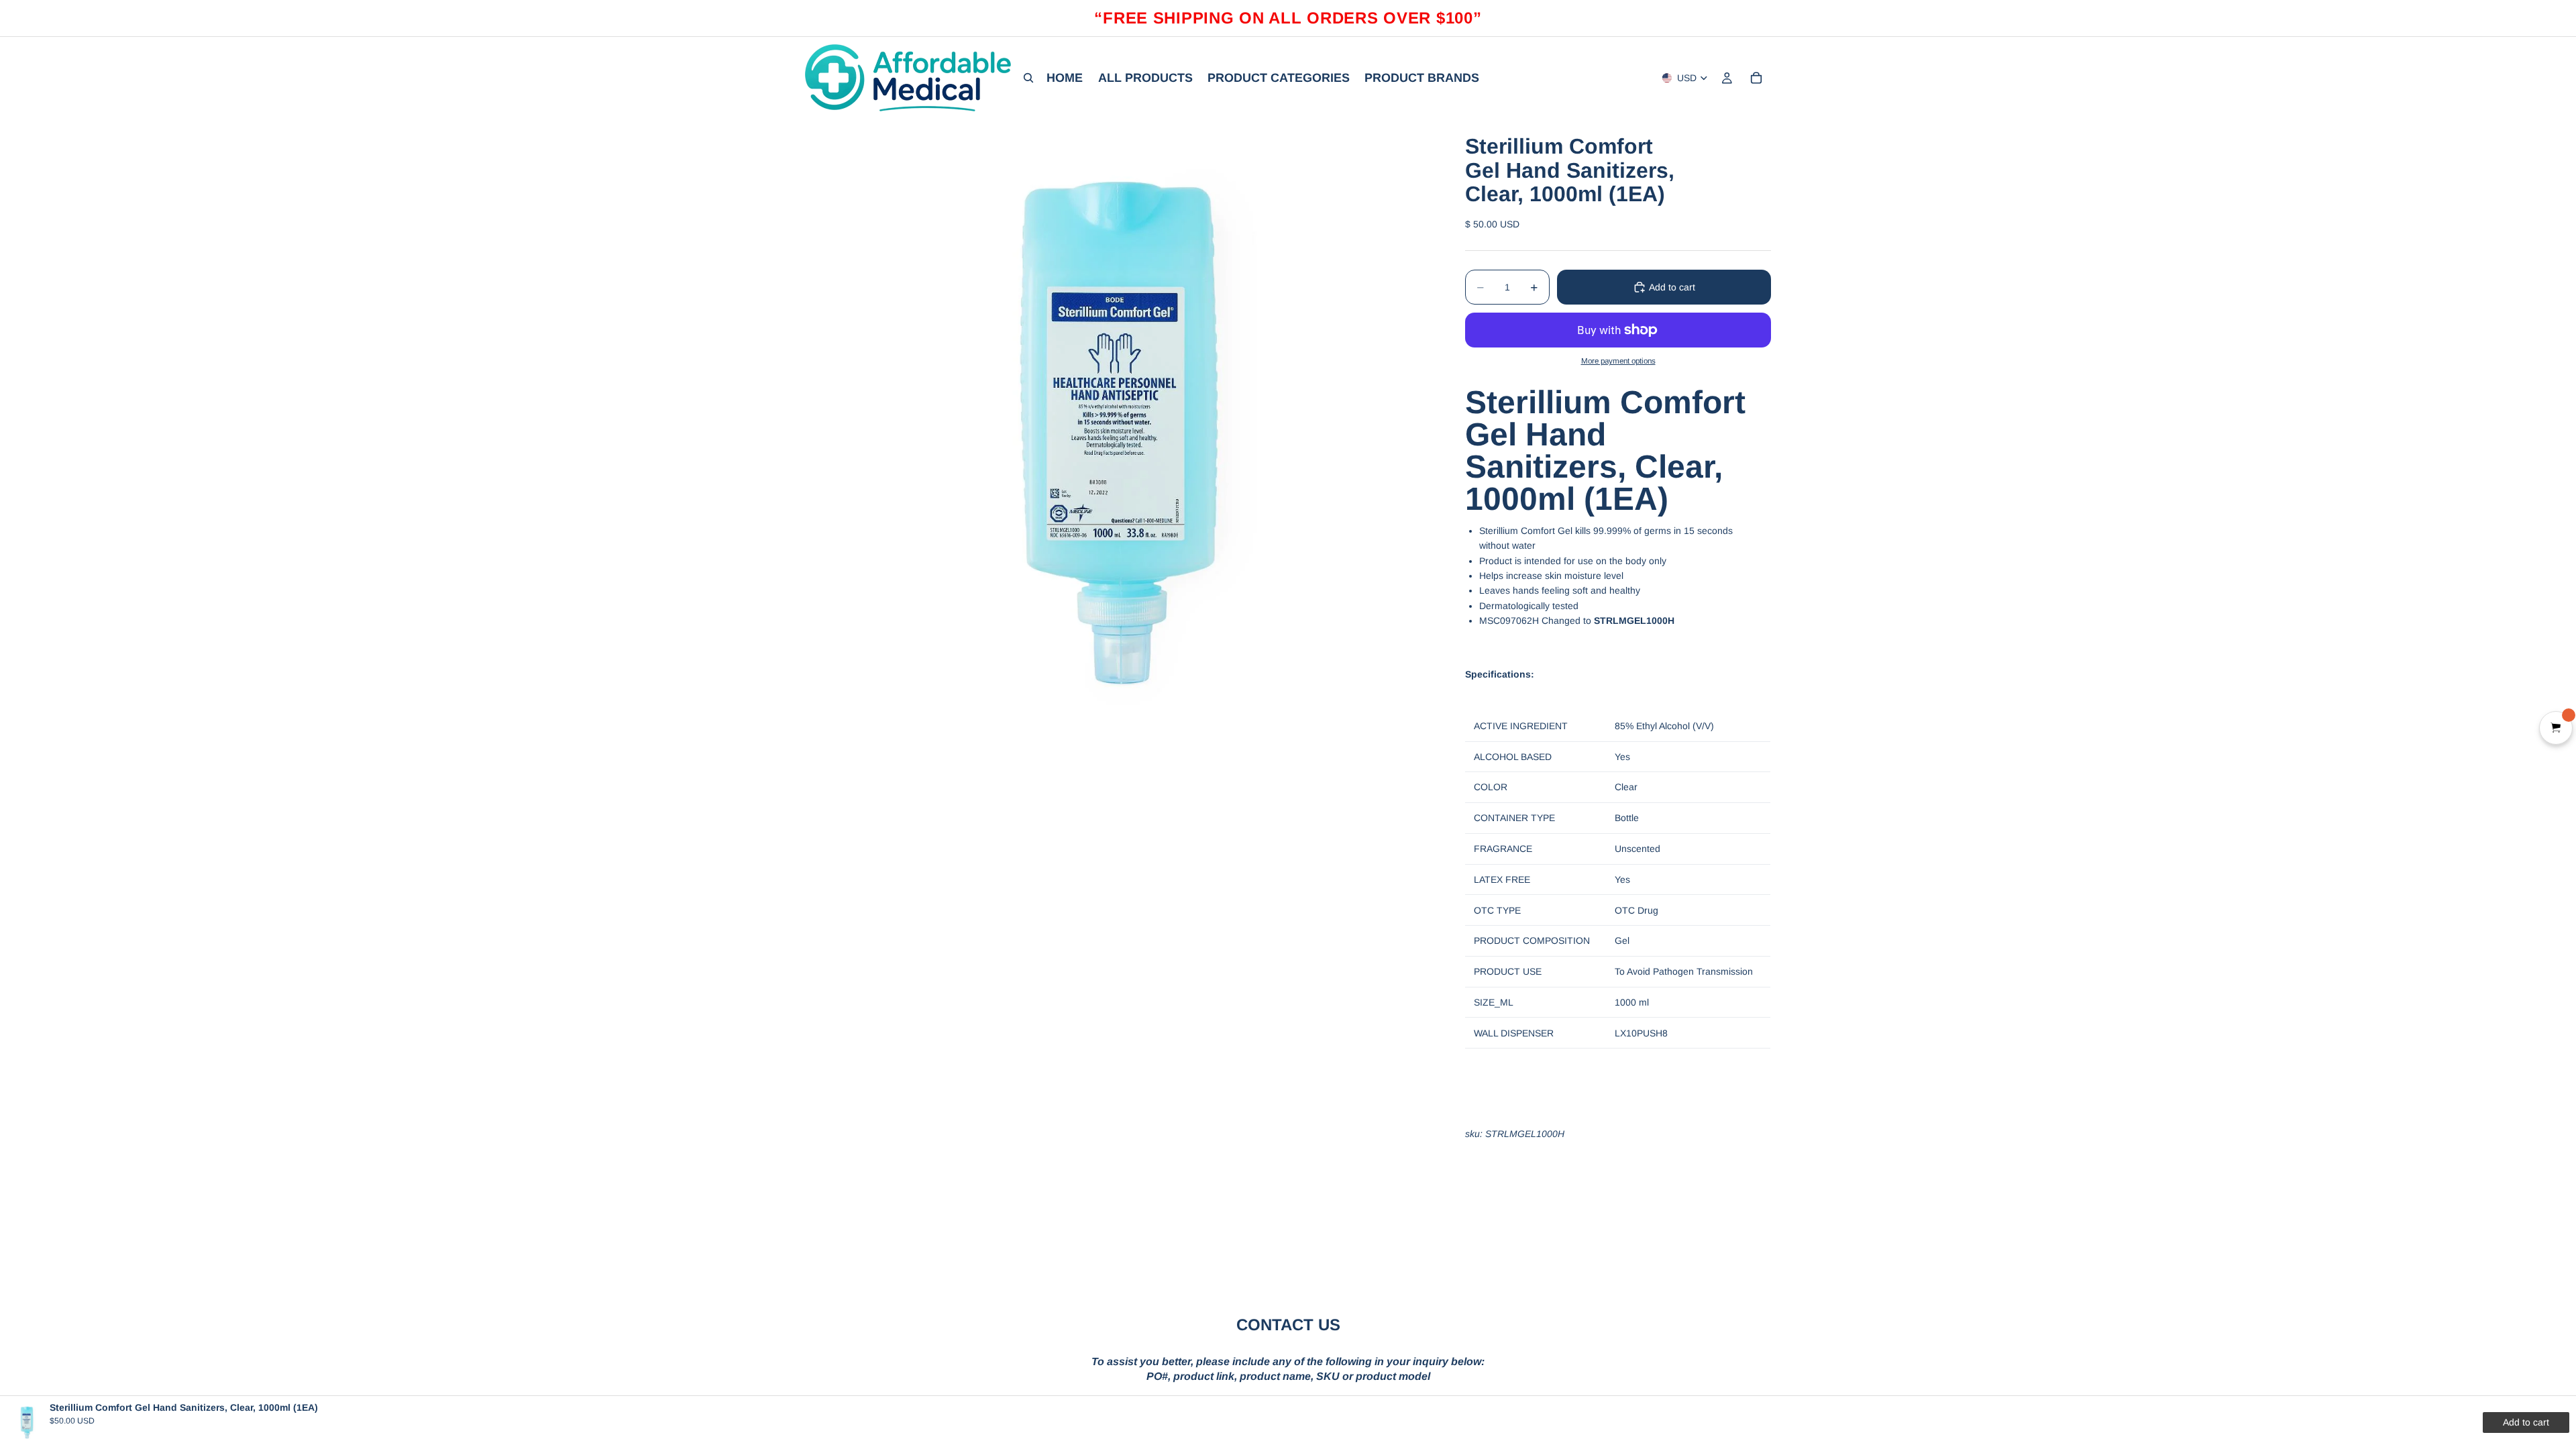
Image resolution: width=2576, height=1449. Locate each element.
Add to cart (1672, 287)
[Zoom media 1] (1119, 433)
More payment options (1618, 361)
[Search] (1028, 78)
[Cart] (1756, 78)
